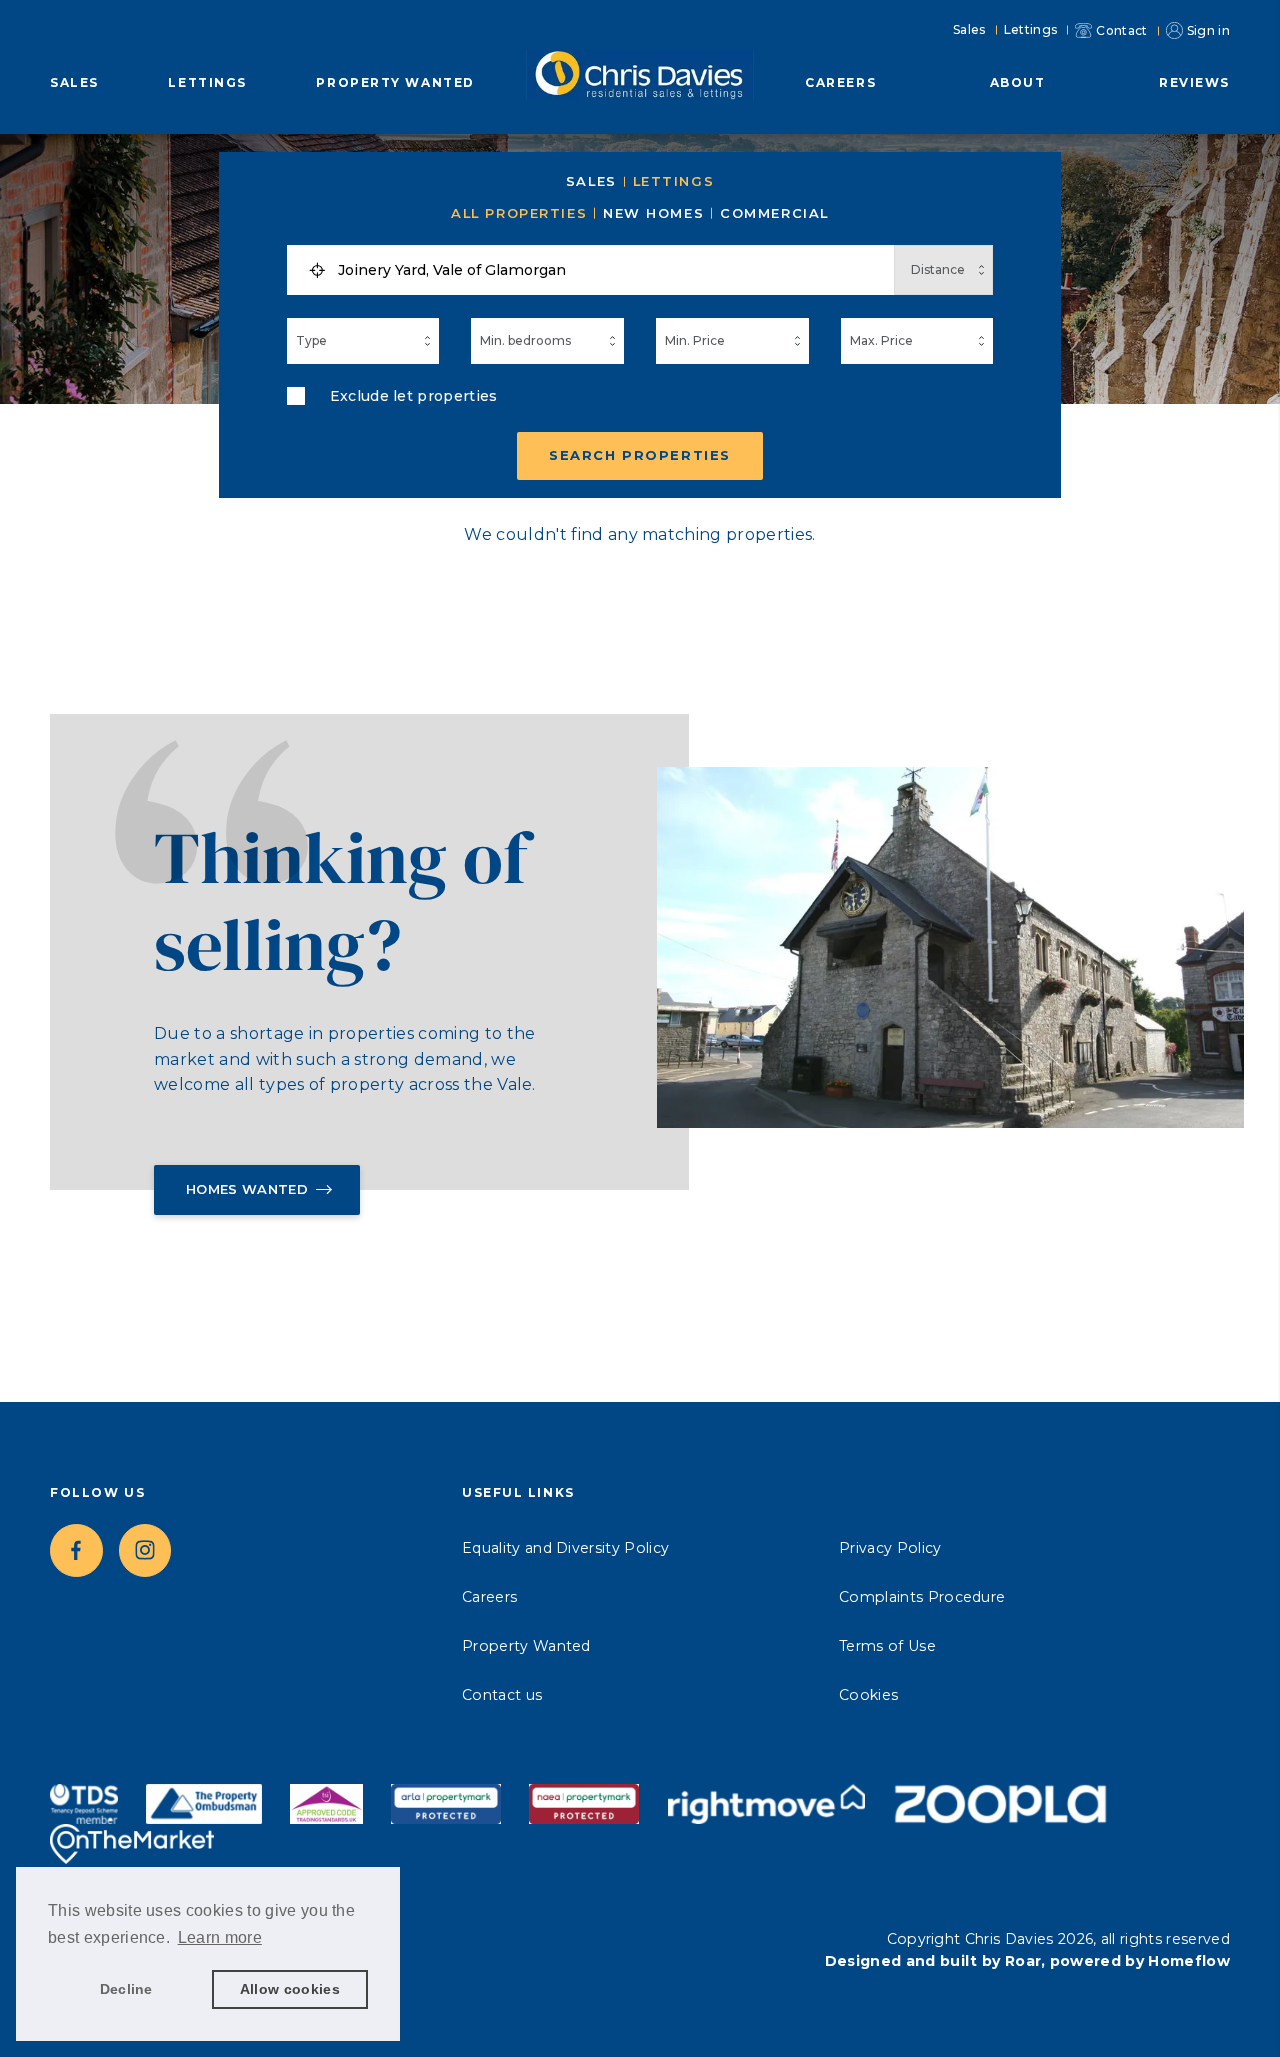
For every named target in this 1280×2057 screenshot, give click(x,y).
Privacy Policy (890, 1548)
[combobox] (610, 270)
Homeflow (1189, 1961)
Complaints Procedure (922, 1597)
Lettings (1031, 30)
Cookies (868, 1695)
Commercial (774, 213)
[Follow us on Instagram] (145, 1550)
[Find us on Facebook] (76, 1550)
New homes (653, 213)
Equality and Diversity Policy (565, 1548)
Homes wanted (247, 1189)
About (1018, 82)
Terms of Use (887, 1646)
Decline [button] (126, 1989)
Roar (1023, 1961)
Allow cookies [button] (290, 1989)
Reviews (1194, 82)
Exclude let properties (414, 396)
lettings (673, 181)
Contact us (502, 1695)
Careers (840, 82)
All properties (519, 213)
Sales (969, 30)
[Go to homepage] (640, 70)
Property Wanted (395, 82)
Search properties (640, 455)
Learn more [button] (220, 1937)
